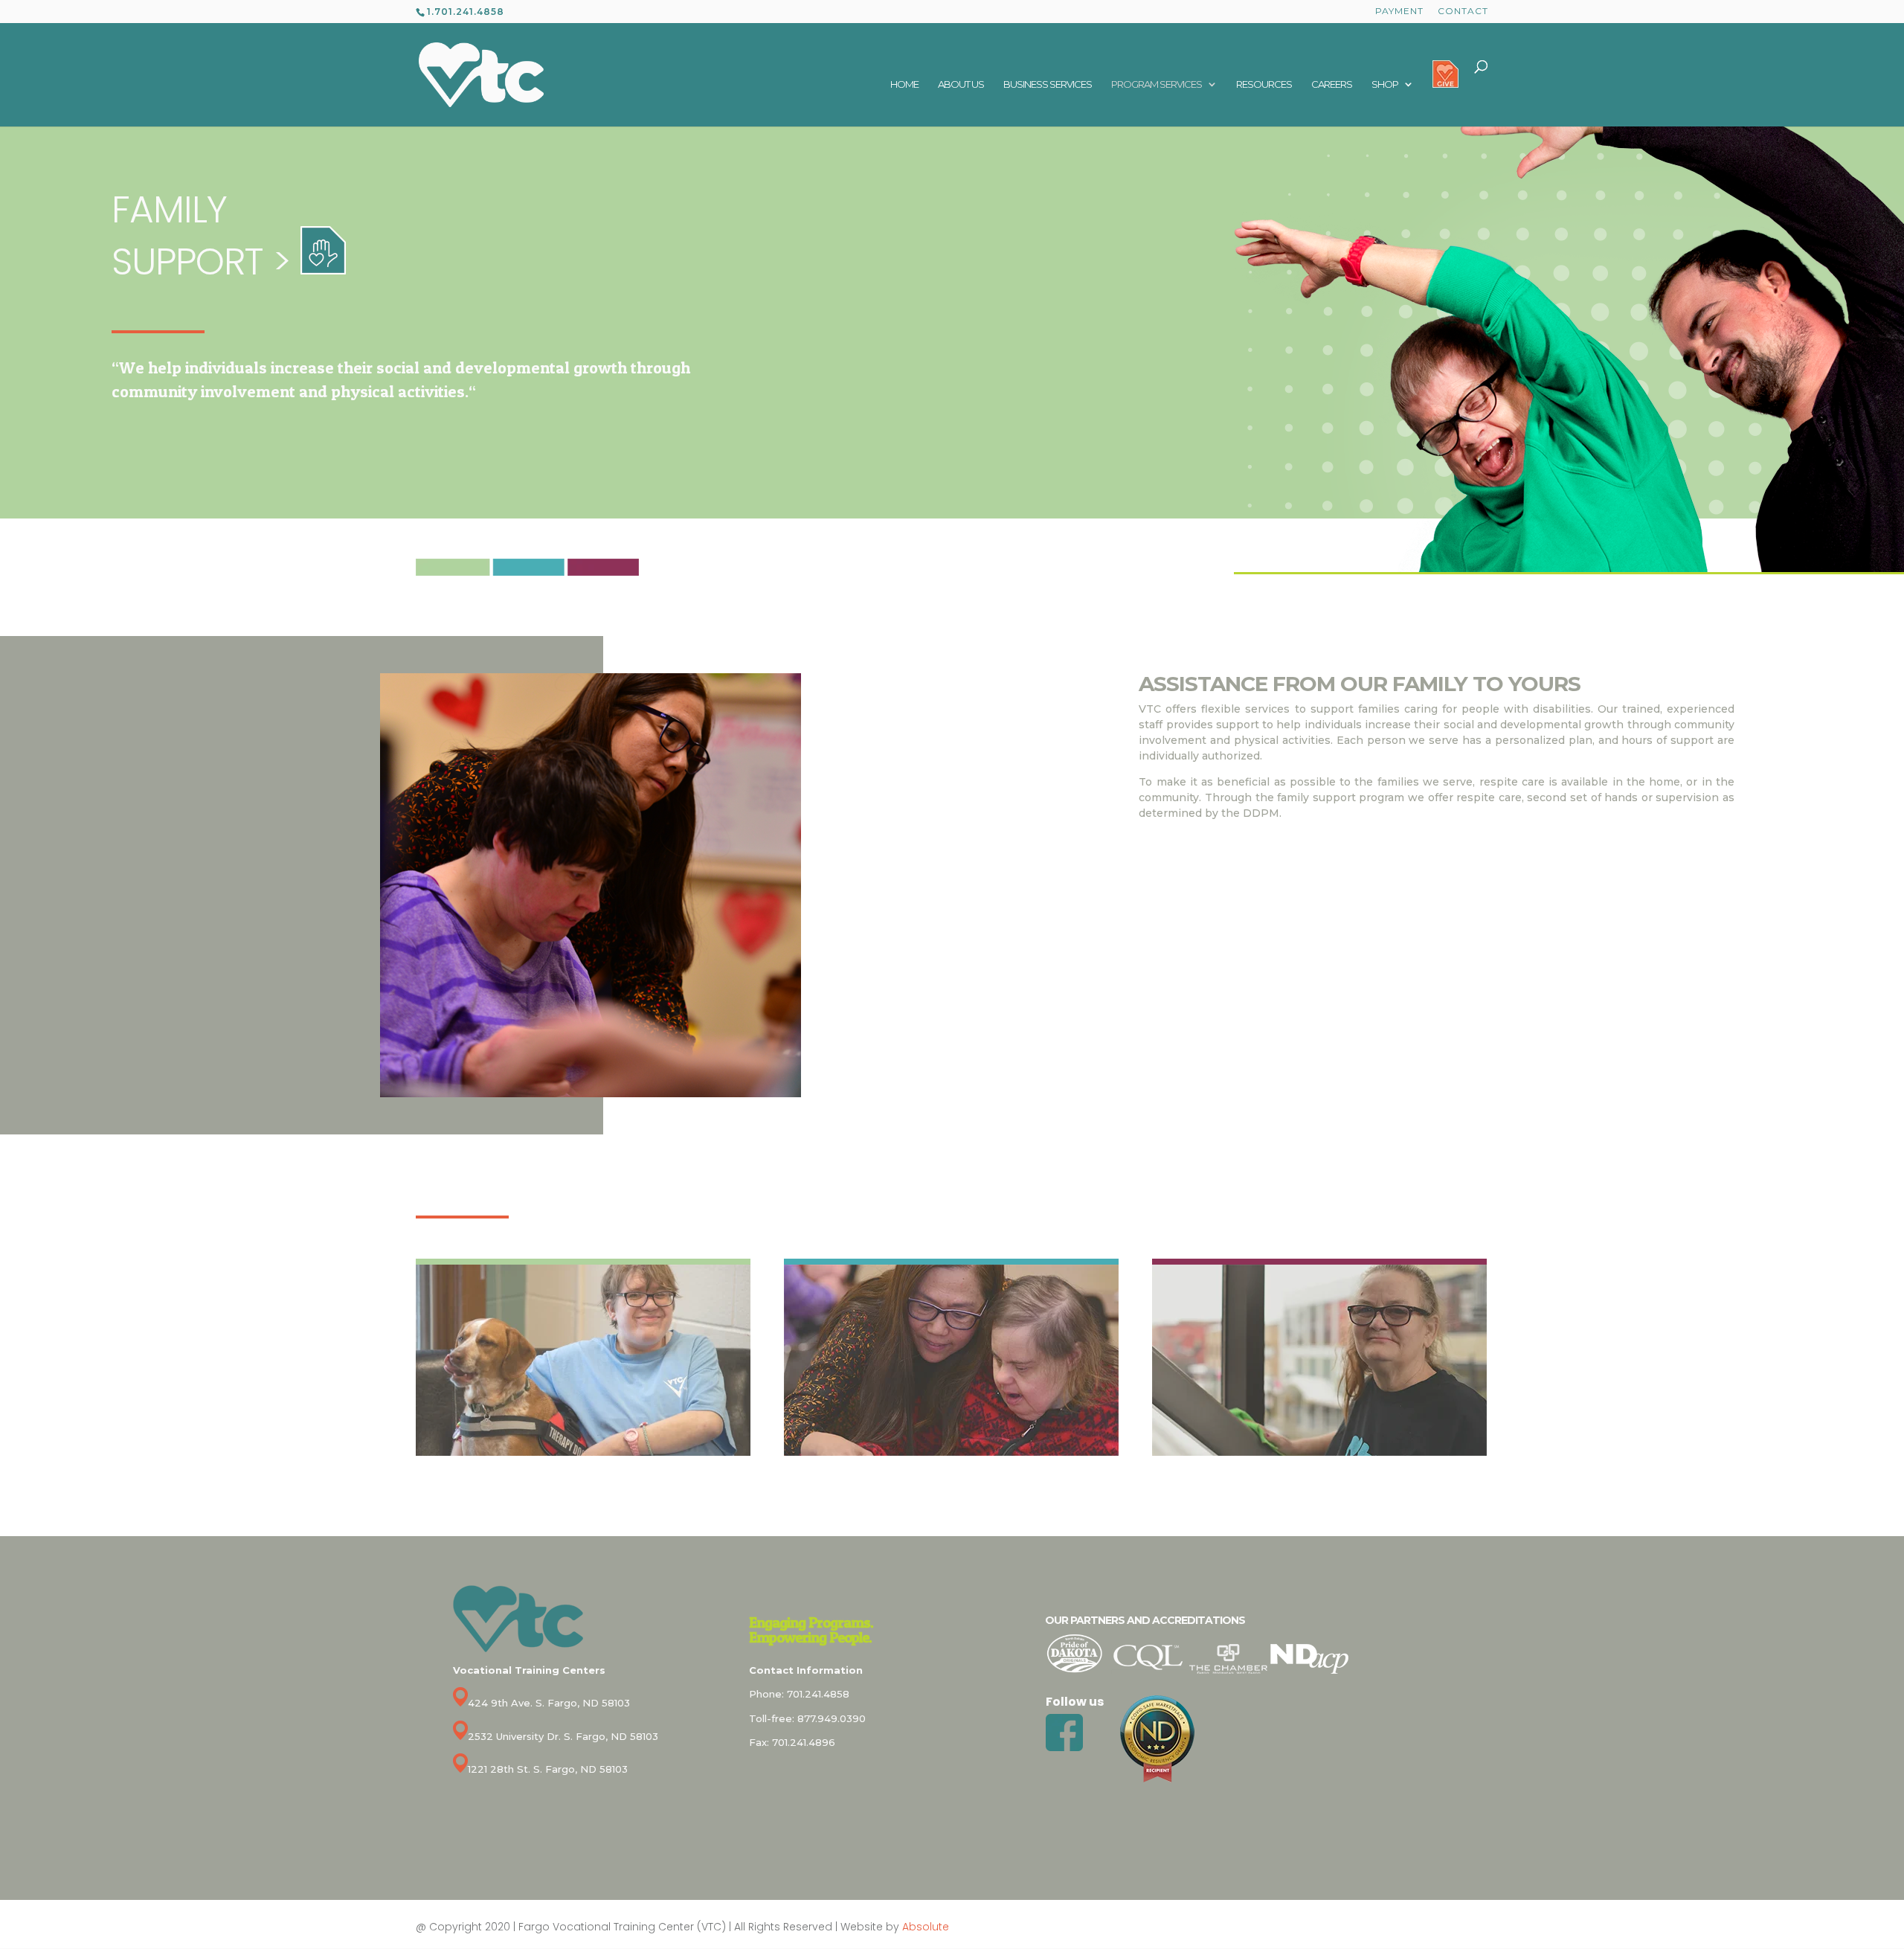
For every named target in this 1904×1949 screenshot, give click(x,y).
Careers (1332, 84)
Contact (1463, 12)
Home (904, 84)
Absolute (926, 1927)
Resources (1264, 84)
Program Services (1157, 84)
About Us (961, 84)
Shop (1385, 84)
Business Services (1048, 84)
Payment (1399, 12)
